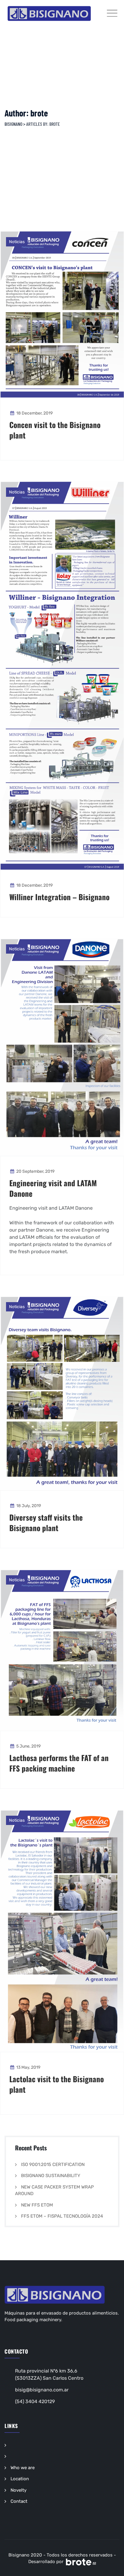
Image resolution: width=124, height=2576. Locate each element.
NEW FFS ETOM (37, 2205)
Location (20, 2479)
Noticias (17, 242)
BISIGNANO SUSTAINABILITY (51, 2176)
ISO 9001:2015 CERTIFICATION (53, 2164)
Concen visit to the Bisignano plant (55, 430)
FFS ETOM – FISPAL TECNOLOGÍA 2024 (62, 2216)
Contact (19, 2501)
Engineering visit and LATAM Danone (53, 1188)
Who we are (23, 2468)
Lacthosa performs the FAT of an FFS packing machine (59, 1763)
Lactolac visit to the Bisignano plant (57, 2084)
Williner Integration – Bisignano (59, 897)
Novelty (19, 2490)
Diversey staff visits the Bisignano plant (46, 1522)
